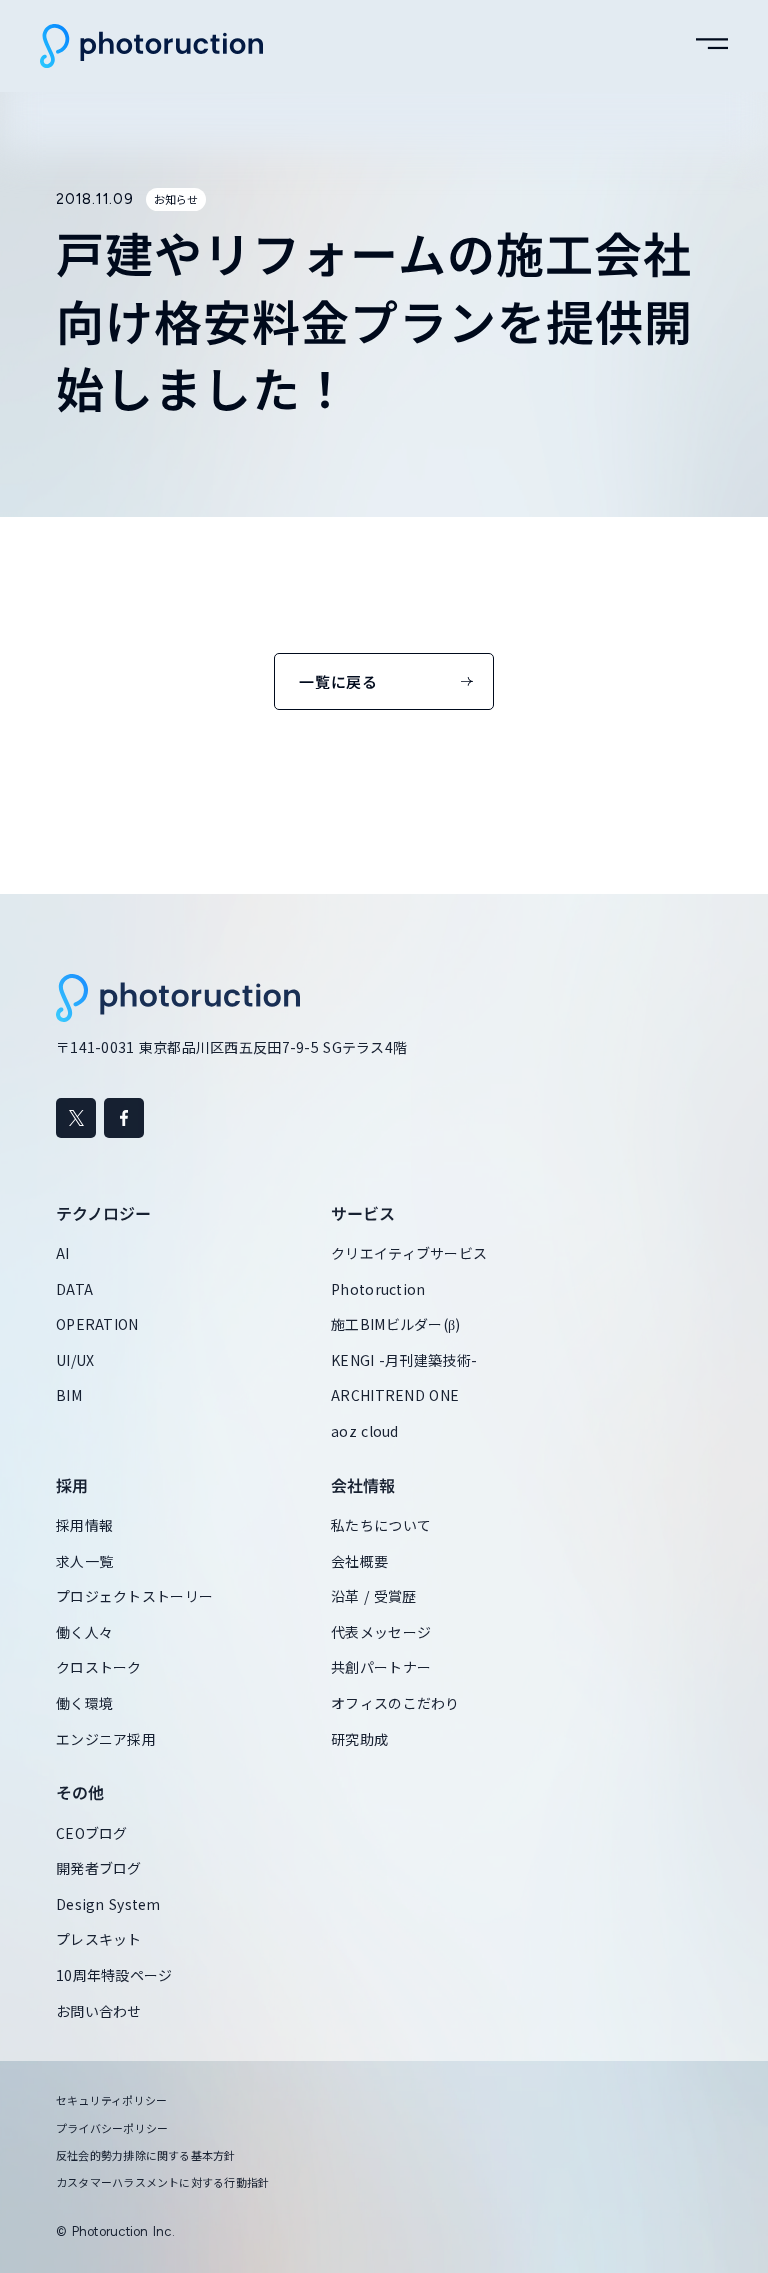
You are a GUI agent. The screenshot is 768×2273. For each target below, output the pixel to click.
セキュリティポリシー (111, 2100)
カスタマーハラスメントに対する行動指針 (162, 2182)
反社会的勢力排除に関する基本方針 (146, 2155)
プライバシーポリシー (112, 2128)
